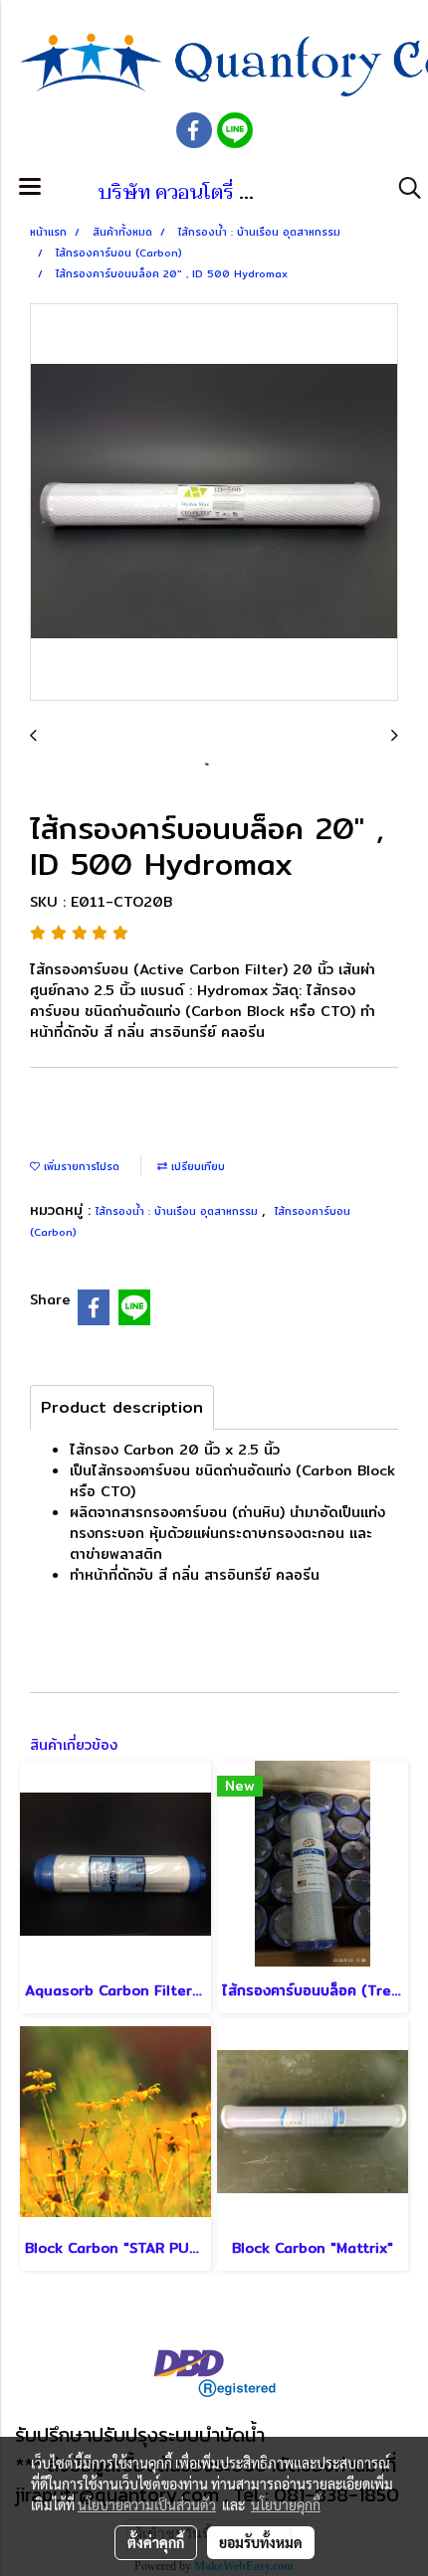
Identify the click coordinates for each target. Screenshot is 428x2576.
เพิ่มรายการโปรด (80, 1166)
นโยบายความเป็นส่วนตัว (147, 2504)
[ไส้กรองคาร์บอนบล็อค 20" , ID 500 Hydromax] (214, 503)
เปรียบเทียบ (196, 1166)
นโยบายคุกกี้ (286, 2504)
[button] (403, 188)
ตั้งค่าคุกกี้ (156, 2542)
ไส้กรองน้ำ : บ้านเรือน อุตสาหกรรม (179, 1211)
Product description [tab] (122, 1407)
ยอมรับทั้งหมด (261, 2542)
